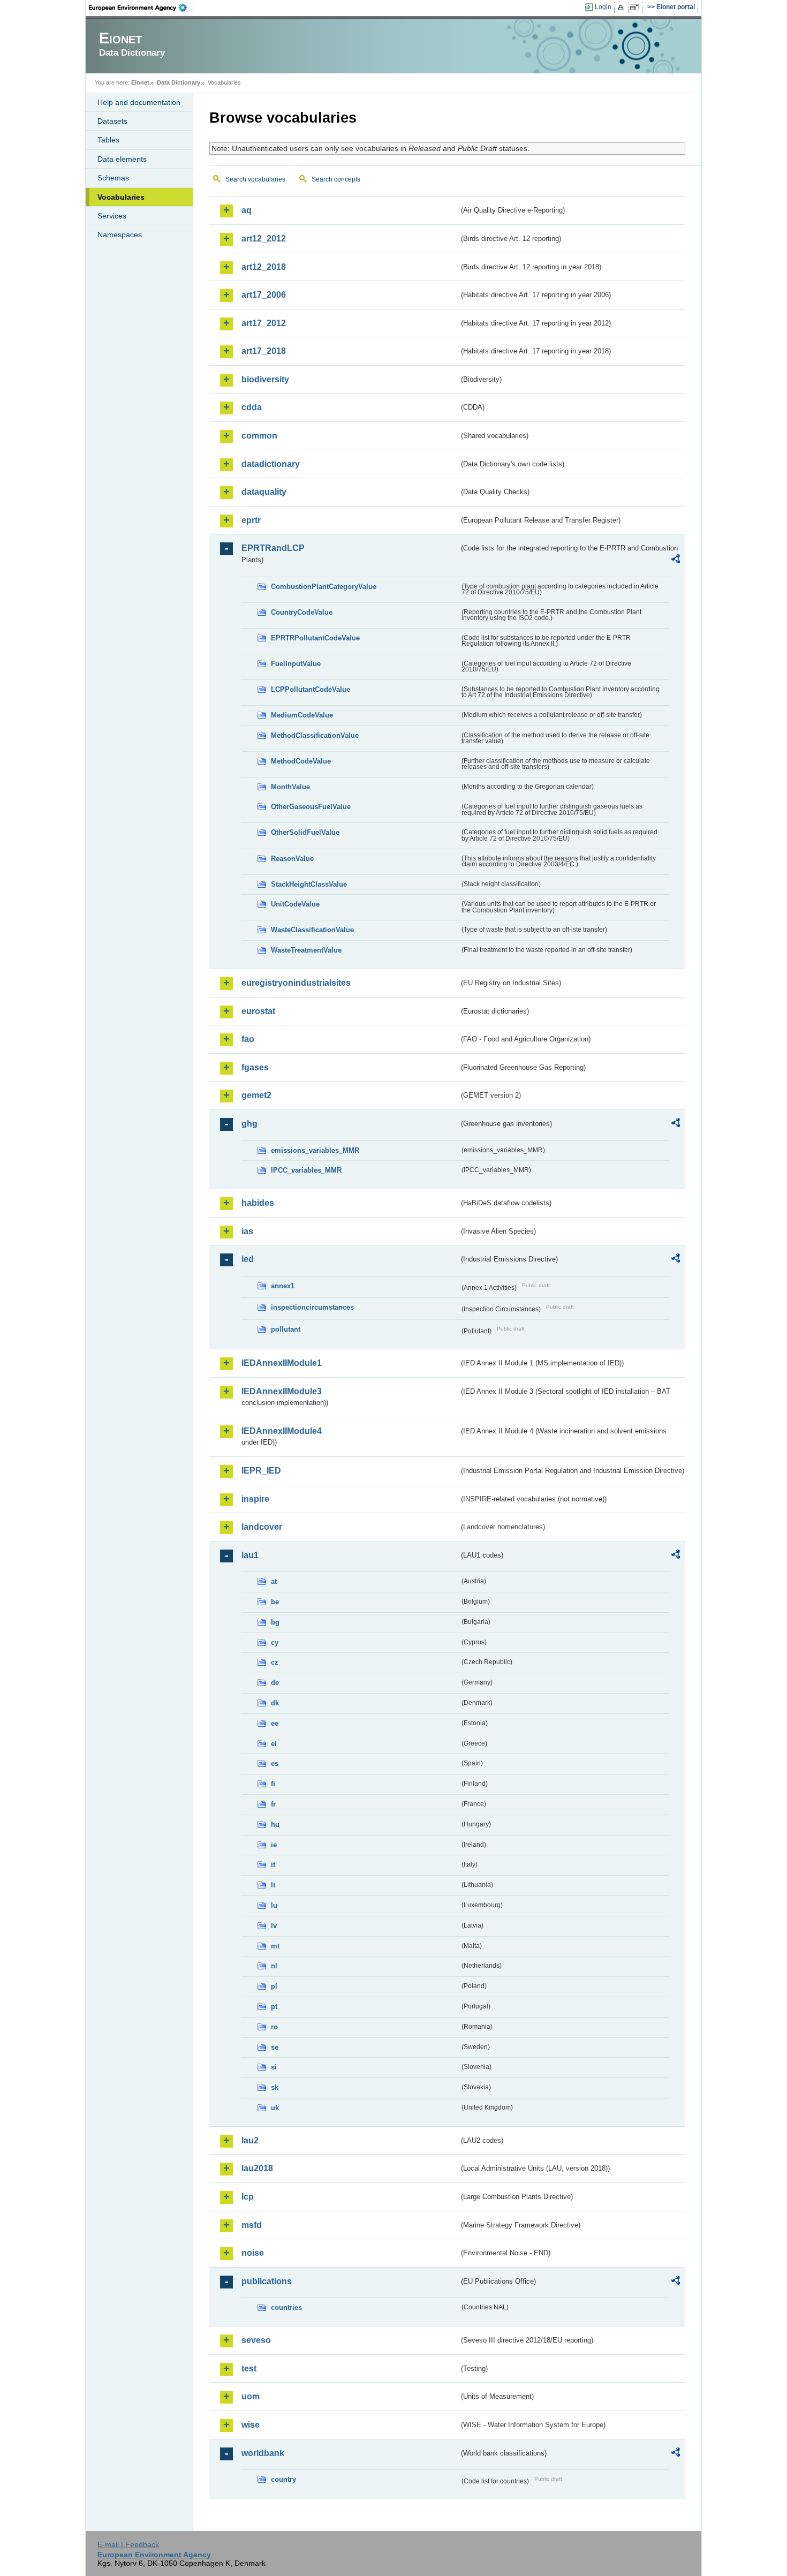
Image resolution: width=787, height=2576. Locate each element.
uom (251, 2396)
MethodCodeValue (301, 761)
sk (275, 2087)
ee (275, 1723)
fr (273, 1804)
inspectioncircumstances (312, 1307)
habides (258, 1203)
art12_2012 (264, 239)
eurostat (258, 1011)
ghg (249, 1124)
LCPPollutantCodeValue (311, 689)
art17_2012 (264, 323)
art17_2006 (264, 295)
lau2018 (257, 2168)
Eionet (140, 82)
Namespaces (120, 235)
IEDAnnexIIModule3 (282, 1391)
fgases (255, 1067)
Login (603, 7)
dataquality (264, 492)
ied (248, 1259)
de (275, 1683)
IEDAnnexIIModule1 (282, 1363)
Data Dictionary (179, 82)
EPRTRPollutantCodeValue (315, 638)
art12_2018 (264, 267)
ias (247, 1231)
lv (274, 1926)
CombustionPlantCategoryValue (324, 587)
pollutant (286, 1329)
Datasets (112, 121)
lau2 (250, 2140)
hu (275, 1825)
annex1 (283, 1286)
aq (247, 210)
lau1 (250, 1555)
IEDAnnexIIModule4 (282, 1431)
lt (273, 1885)
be (275, 1602)
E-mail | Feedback (128, 2544)
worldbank (263, 2453)
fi (273, 1784)
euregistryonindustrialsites (296, 983)
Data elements (122, 159)
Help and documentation (139, 102)
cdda (252, 407)
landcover (262, 1527)
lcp (248, 2197)
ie (274, 1845)
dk (275, 1703)
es (275, 1763)
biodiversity (265, 379)
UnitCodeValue (295, 904)
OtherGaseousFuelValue (311, 807)
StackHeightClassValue (309, 884)
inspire (255, 1499)
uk (275, 2108)
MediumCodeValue (302, 715)
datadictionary (271, 464)
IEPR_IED (261, 1471)
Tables (108, 140)
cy (275, 1642)
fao (248, 1039)
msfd (252, 2225)
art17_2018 (264, 351)
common (259, 436)
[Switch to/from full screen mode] (636, 7)
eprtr (251, 520)
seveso (256, 2340)
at (274, 1581)
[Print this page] (622, 7)
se (275, 2047)
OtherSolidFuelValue (305, 832)
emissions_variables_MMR (315, 1150)
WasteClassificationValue (312, 930)
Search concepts (336, 179)
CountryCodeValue (302, 612)
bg (275, 1622)
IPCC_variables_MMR (306, 1170)
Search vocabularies (255, 179)
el (274, 1744)
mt (275, 1946)
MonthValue (290, 787)
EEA (141, 7)
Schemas (113, 178)
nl (274, 1966)
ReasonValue (292, 859)
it (273, 1865)
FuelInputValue (296, 664)
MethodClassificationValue (315, 735)
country (283, 2479)
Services (112, 216)
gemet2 (256, 1095)
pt (274, 2007)
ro (274, 2027)
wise (251, 2425)
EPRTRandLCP (273, 548)
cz (275, 1662)
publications (267, 2281)
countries (286, 2307)
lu (274, 1905)
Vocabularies (121, 197)
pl (274, 1986)
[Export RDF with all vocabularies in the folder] (676, 561)
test (249, 2369)
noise (253, 2253)
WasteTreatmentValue (306, 950)
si (274, 2067)
